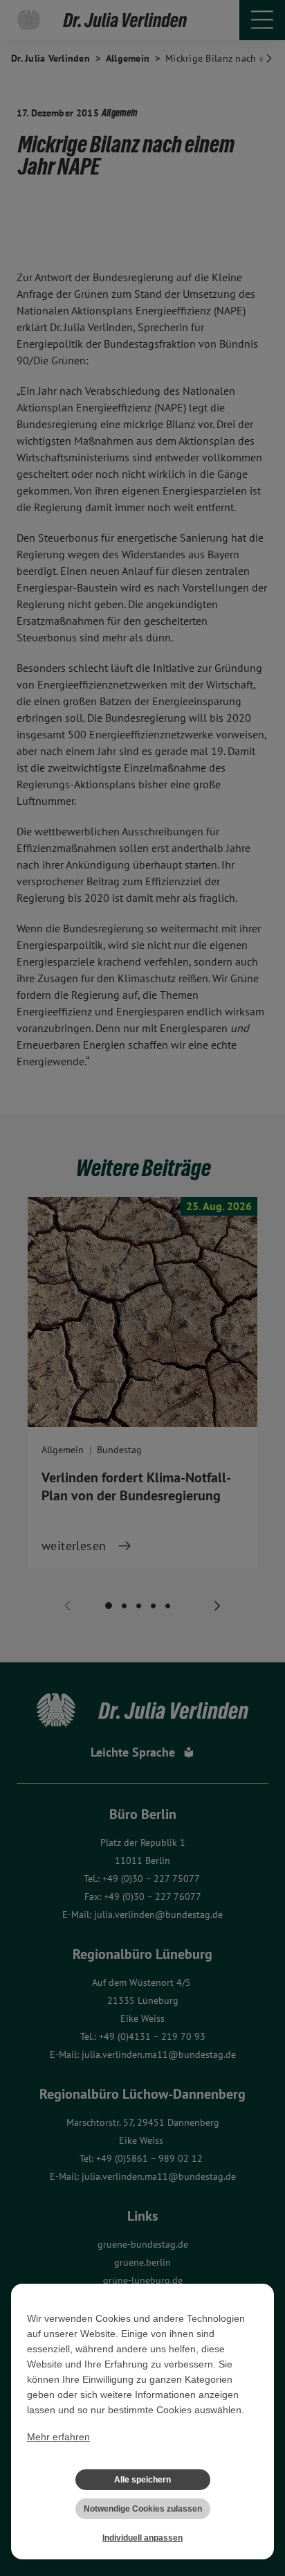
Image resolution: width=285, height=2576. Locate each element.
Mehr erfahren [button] (58, 2437)
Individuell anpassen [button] (142, 2538)
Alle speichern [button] (142, 2480)
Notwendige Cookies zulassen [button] (143, 2509)
